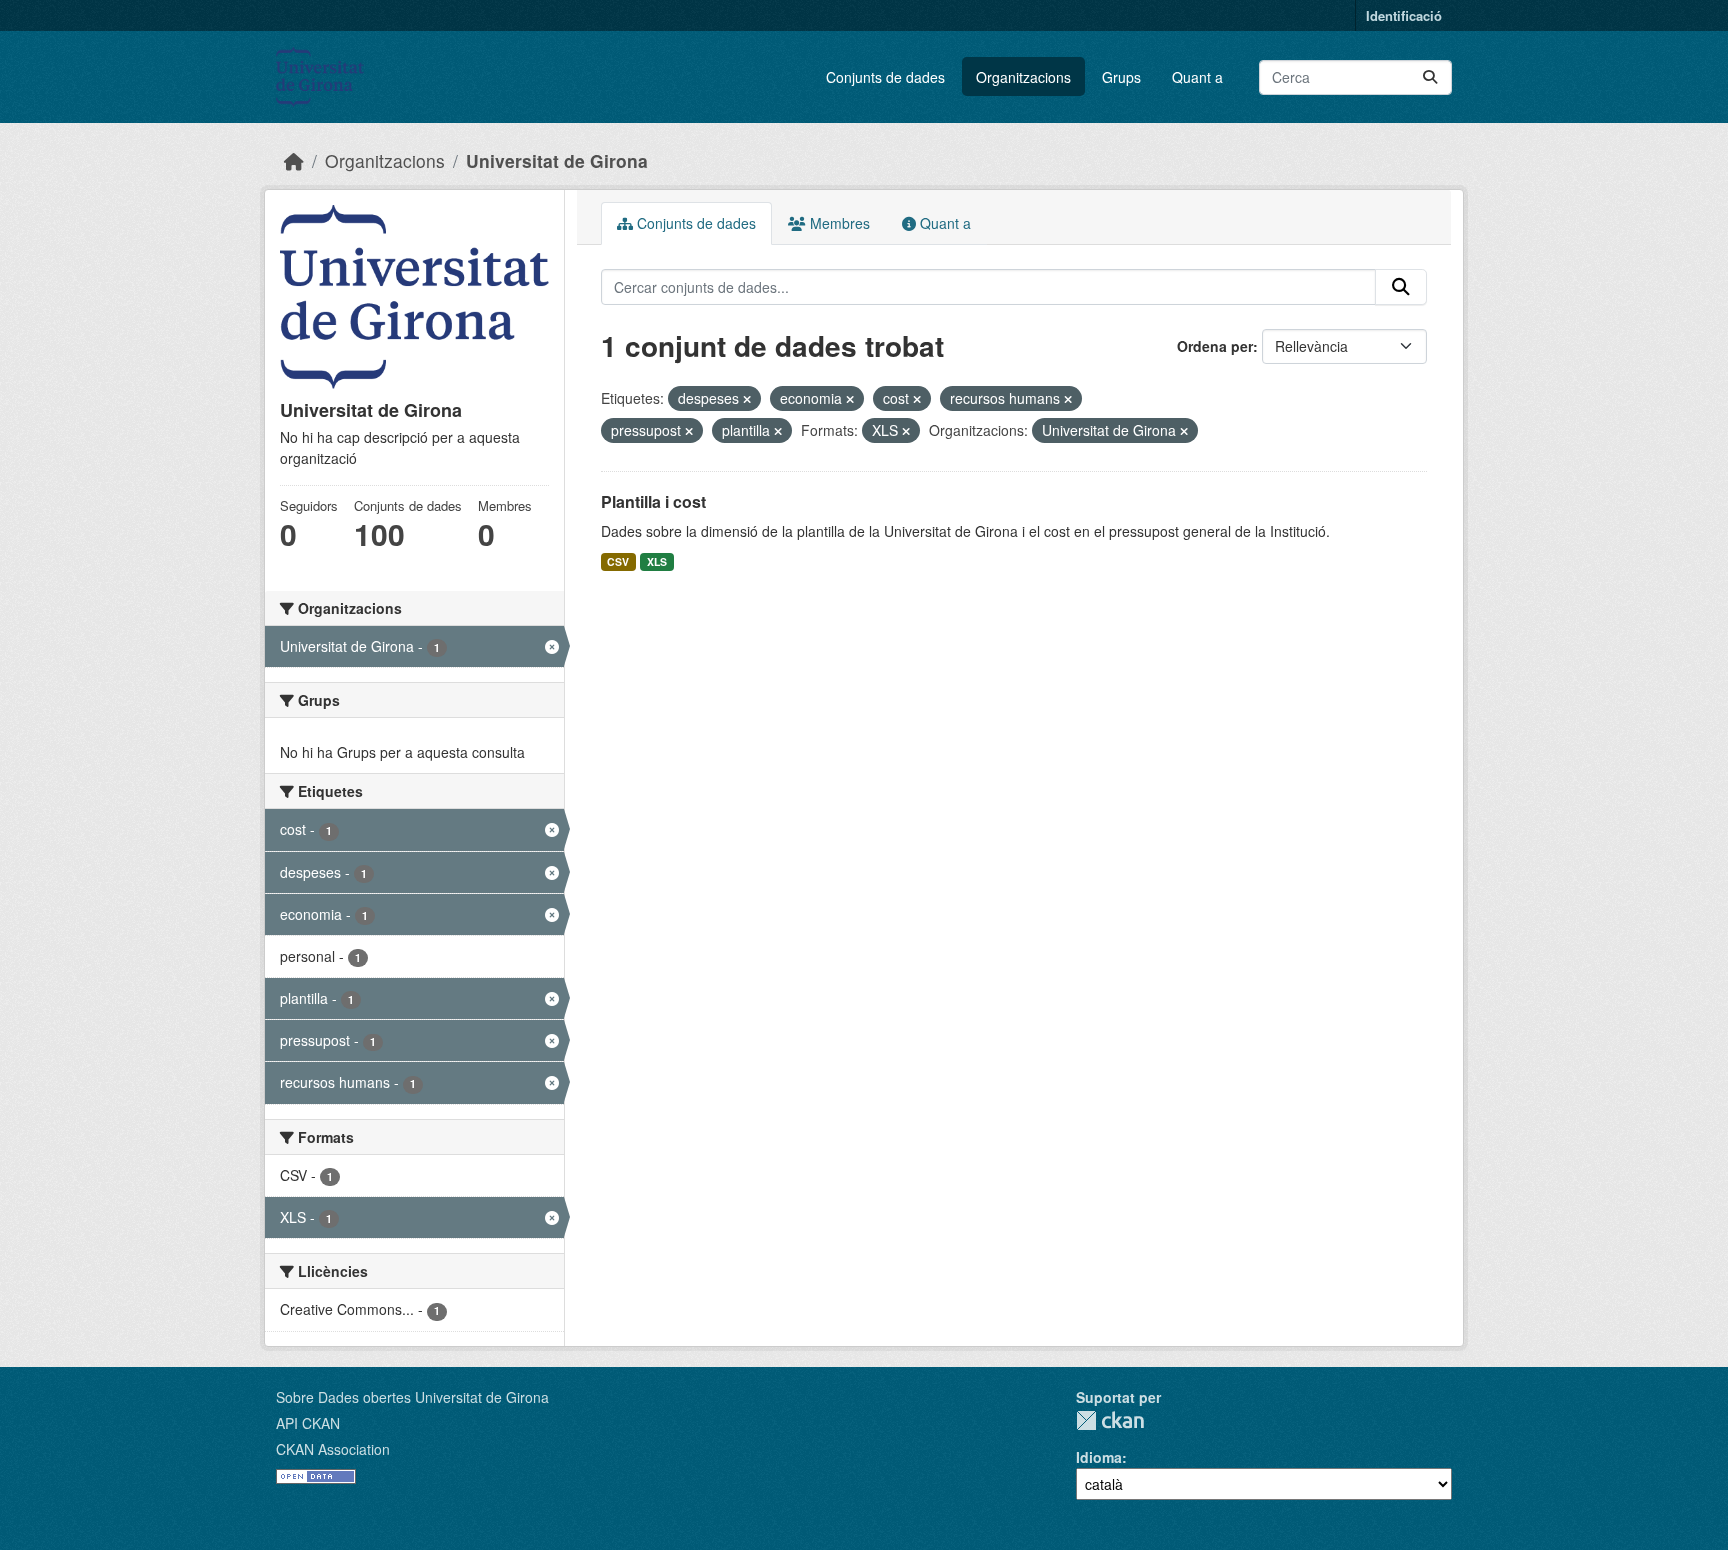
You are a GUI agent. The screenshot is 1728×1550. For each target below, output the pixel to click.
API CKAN (308, 1423)
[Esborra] (747, 399)
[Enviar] (1430, 77)
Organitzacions (1023, 77)
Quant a (1197, 77)
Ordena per (1215, 346)
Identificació (1404, 15)
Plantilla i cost (653, 501)
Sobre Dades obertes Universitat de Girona (412, 1397)
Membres (838, 223)
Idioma (1099, 1457)
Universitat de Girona (557, 160)
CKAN (1110, 1420)
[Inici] (294, 160)
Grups (1121, 77)
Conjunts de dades (885, 77)
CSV (618, 561)
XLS (657, 561)
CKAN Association (333, 1449)
